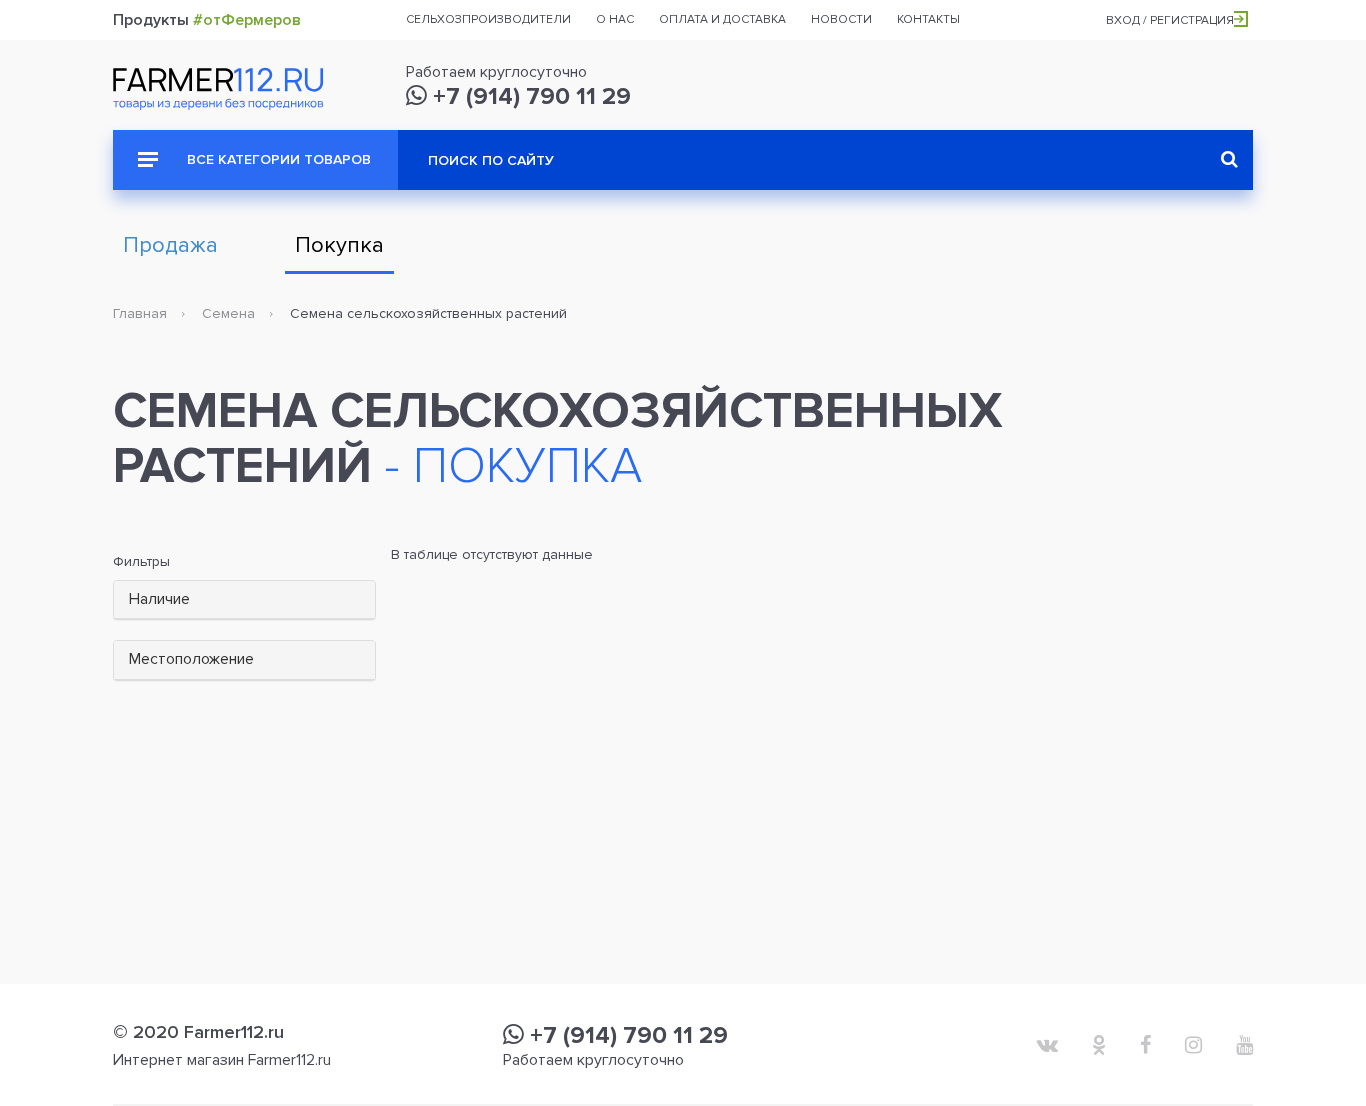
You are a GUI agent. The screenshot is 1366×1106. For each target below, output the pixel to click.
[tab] (244, 600)
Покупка (339, 245)
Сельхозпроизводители (488, 19)
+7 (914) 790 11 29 (529, 96)
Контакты (928, 19)
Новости (841, 19)
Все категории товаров (277, 159)
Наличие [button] (159, 599)
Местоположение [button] (191, 659)
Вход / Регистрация (1170, 20)
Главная (140, 313)
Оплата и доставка (722, 19)
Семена (228, 313)
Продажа (170, 245)
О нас (615, 19)
